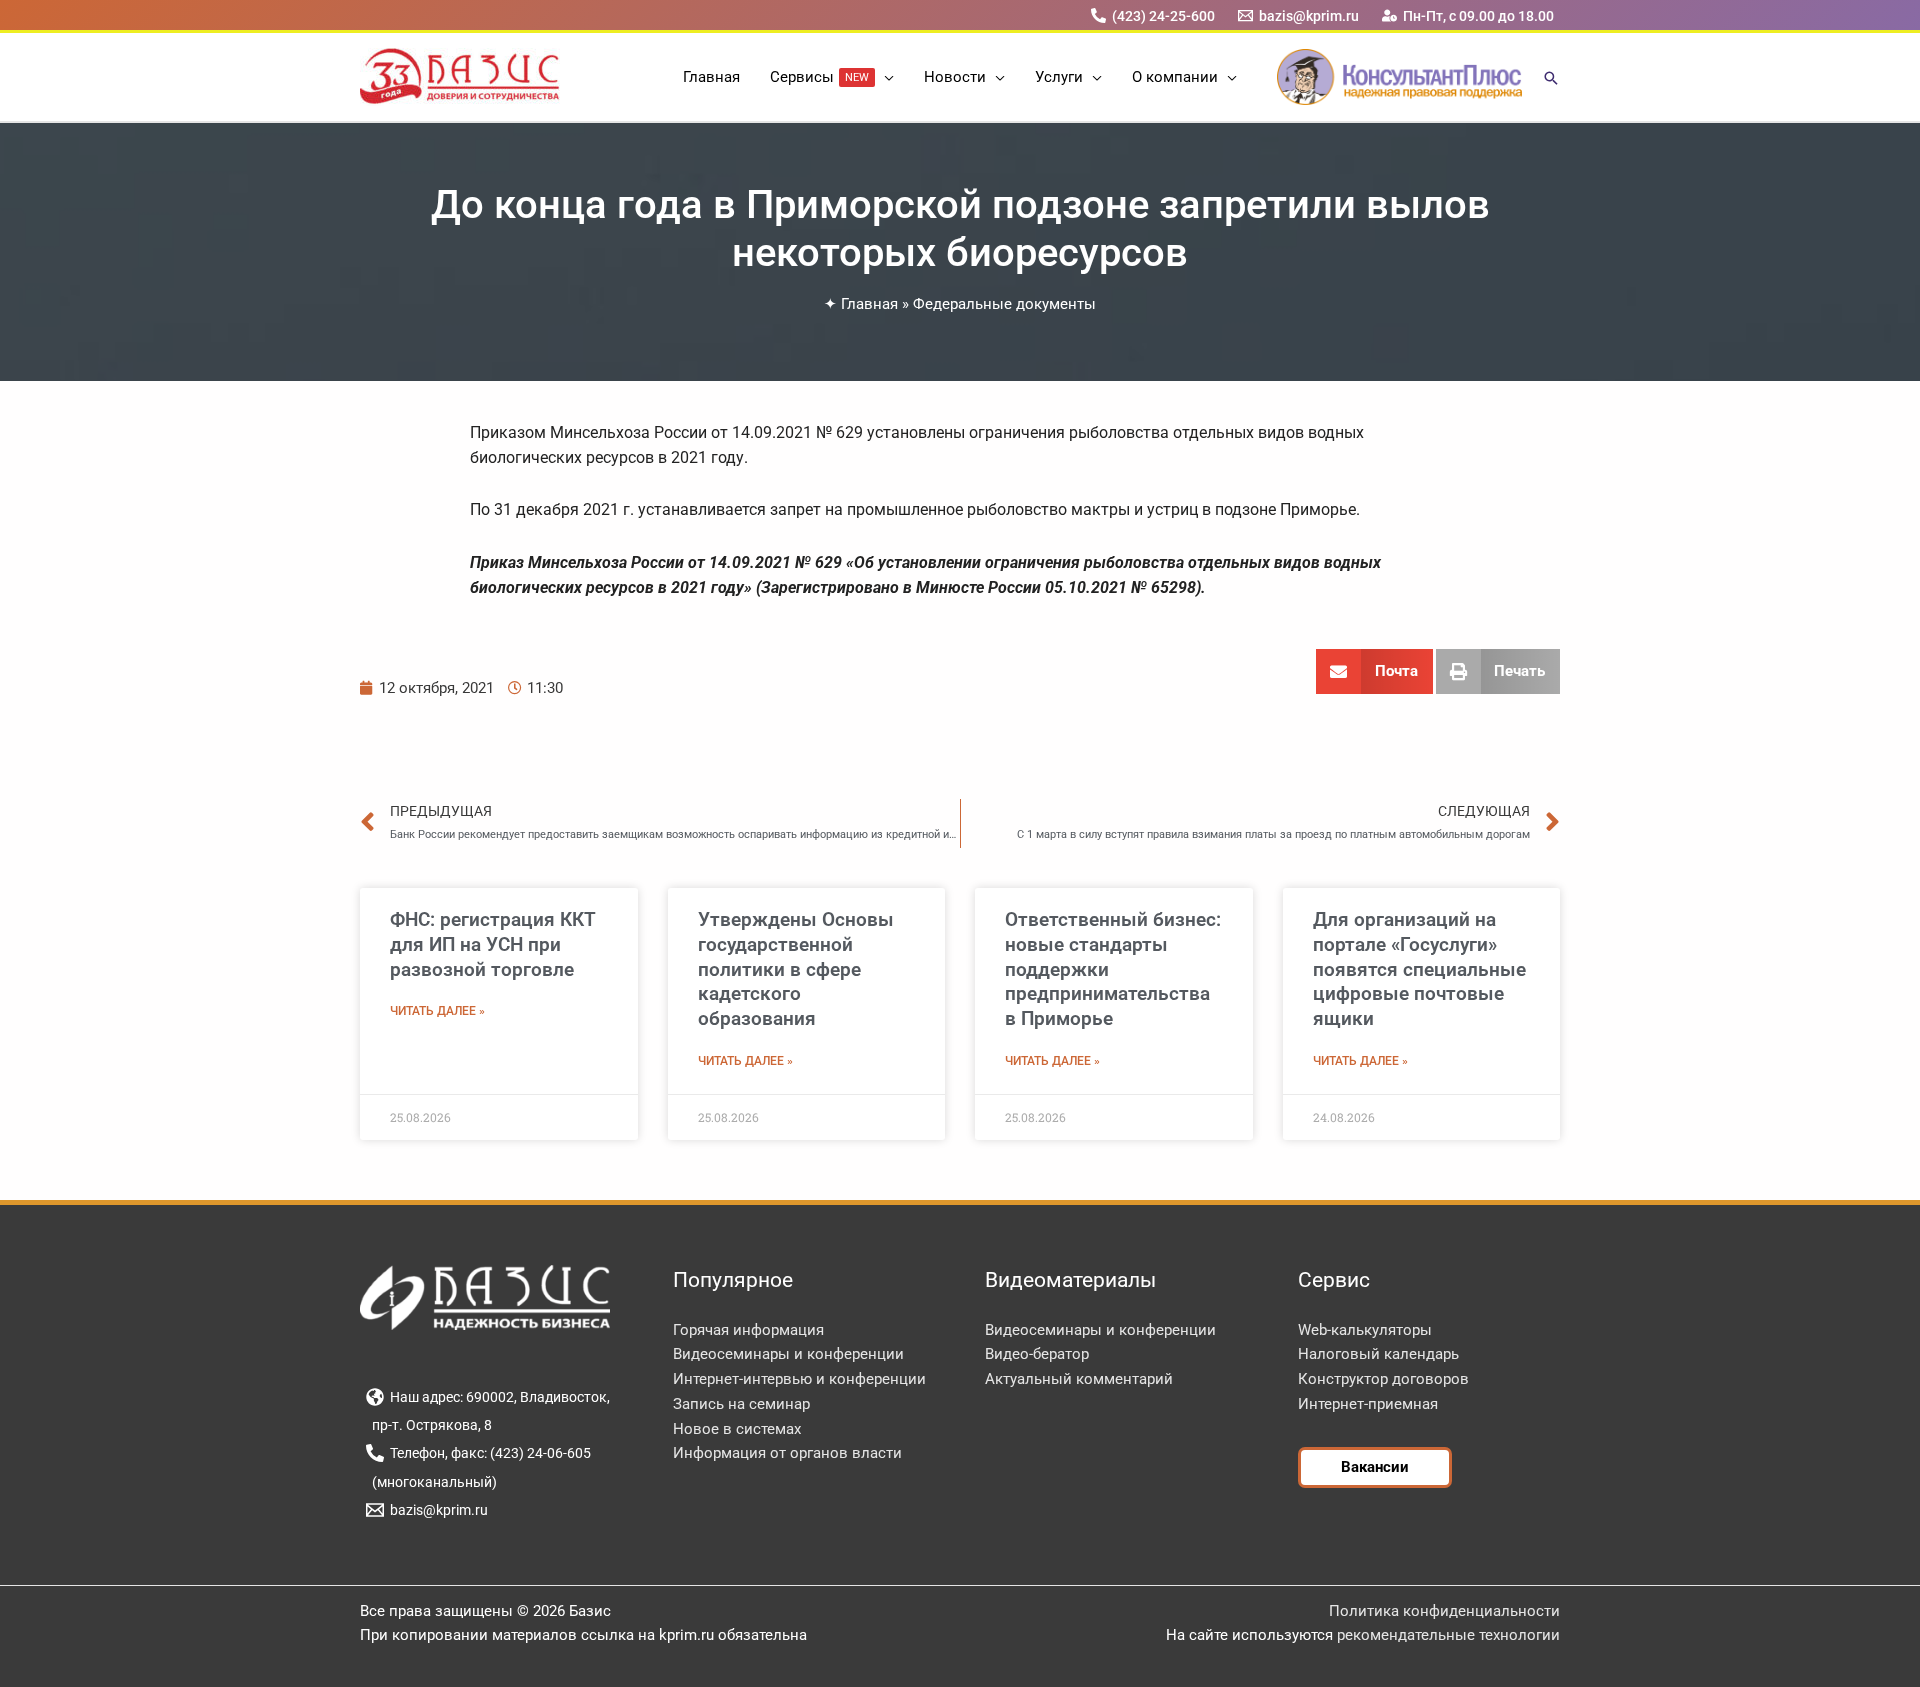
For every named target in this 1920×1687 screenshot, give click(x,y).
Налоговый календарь (1378, 1354)
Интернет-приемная (1368, 1404)
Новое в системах (737, 1429)
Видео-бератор (1037, 1354)
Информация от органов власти (787, 1453)
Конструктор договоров (1383, 1379)
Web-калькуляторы (1365, 1330)
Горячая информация (748, 1330)
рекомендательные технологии (1448, 1635)
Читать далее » (437, 1011)
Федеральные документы (1004, 304)
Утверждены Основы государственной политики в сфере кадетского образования (796, 969)
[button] (884, 77)
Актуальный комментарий (1079, 1379)
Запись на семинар (741, 1404)
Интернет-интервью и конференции (799, 1379)
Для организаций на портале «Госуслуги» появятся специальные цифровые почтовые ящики (1419, 969)
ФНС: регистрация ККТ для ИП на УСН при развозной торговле (493, 944)
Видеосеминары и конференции (788, 1354)
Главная (869, 304)
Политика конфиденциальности (1444, 1611)
